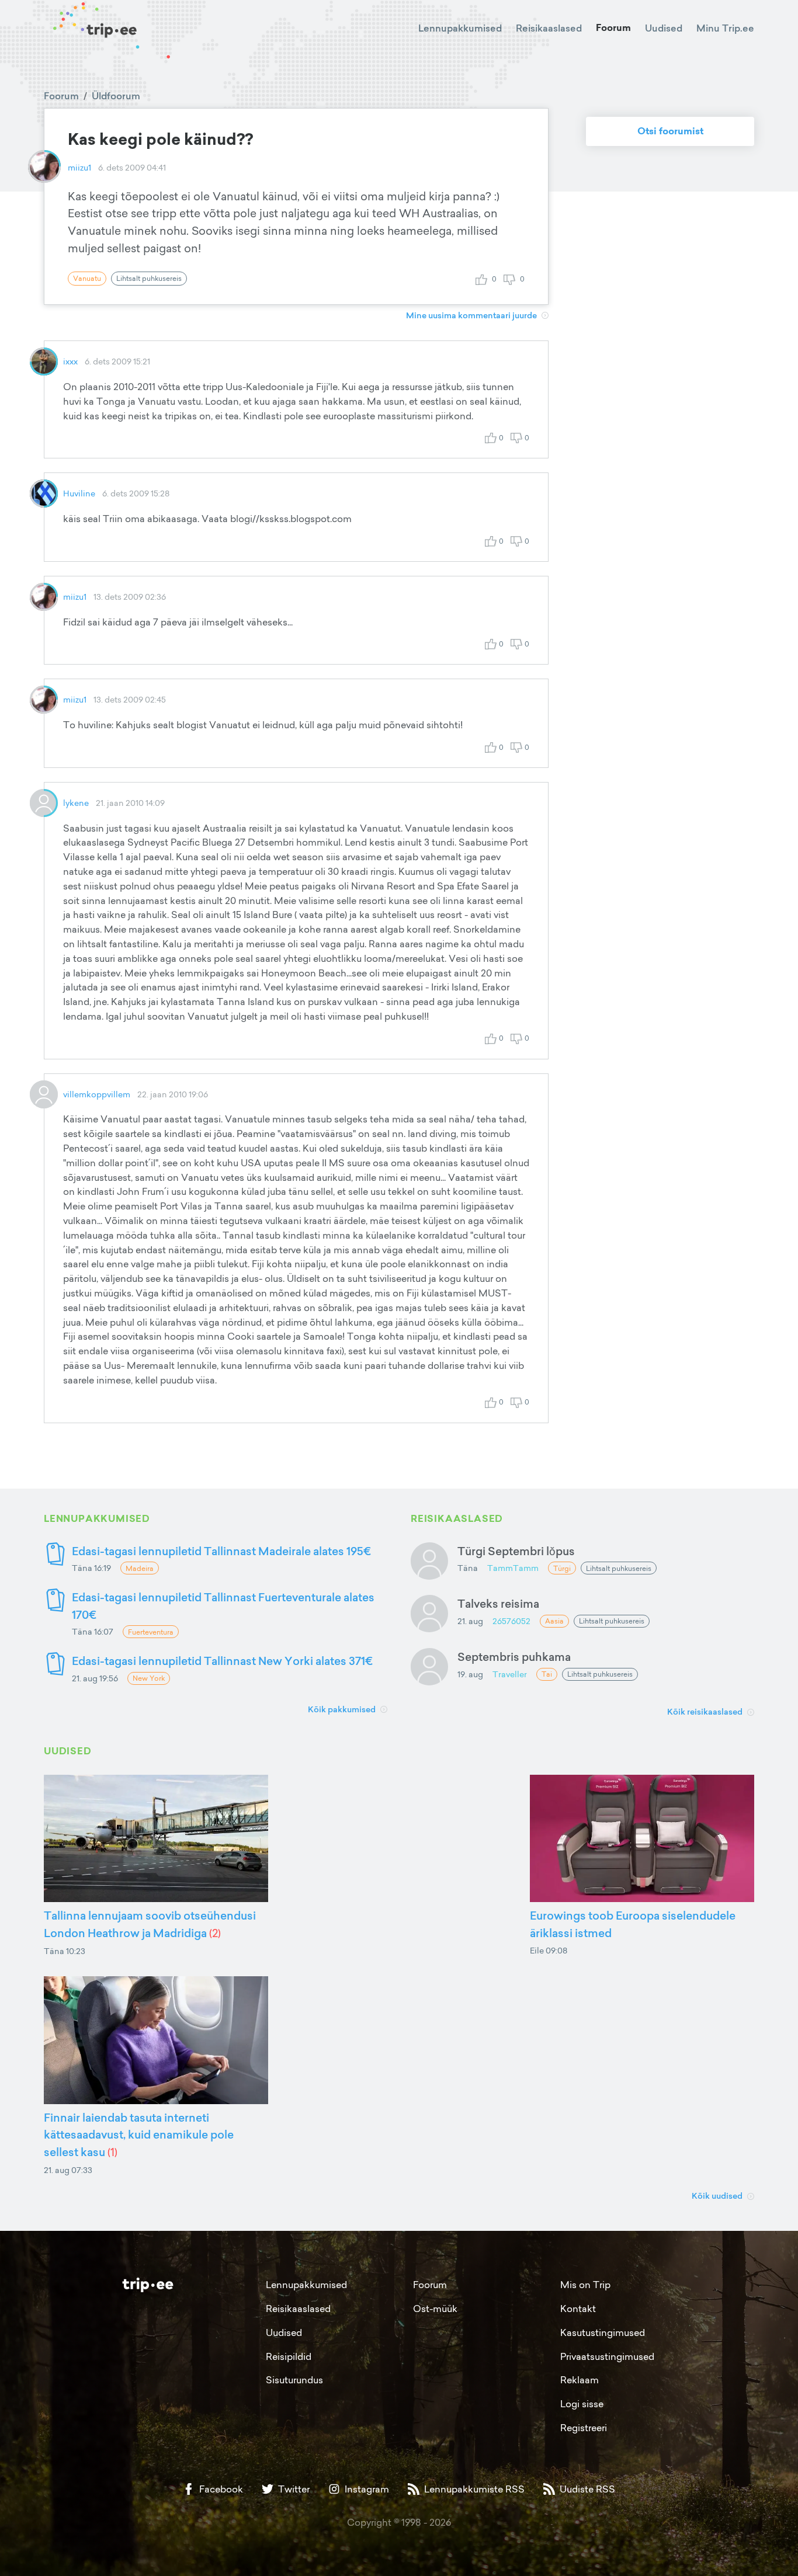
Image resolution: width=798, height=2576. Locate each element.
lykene (76, 803)
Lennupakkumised (460, 28)
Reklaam (580, 2380)
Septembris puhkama (514, 1657)
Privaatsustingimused (607, 2356)
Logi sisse (582, 2404)
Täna (468, 1568)
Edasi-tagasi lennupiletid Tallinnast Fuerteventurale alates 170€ (223, 1606)
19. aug (470, 1674)
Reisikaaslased (549, 28)
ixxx (70, 361)
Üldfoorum (116, 96)
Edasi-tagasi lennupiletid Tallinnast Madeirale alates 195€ (221, 1551)
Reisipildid (289, 2356)
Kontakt (578, 2309)
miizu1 (79, 167)
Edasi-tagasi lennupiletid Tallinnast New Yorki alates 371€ (222, 1661)
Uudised (664, 28)
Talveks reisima (498, 1603)
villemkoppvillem (97, 1094)
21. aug (470, 1621)
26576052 (511, 1621)
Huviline (79, 493)
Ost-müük (435, 2309)
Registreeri (584, 2428)
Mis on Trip (585, 2285)
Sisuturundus (294, 2380)
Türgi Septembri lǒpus (516, 1551)
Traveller (510, 1674)
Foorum (613, 28)
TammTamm (513, 1568)
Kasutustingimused (603, 2332)
